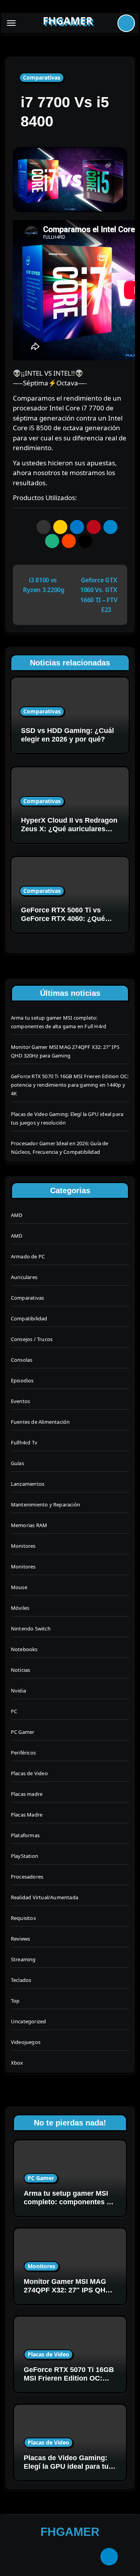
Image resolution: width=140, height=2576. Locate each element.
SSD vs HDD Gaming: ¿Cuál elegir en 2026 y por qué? (67, 735)
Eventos (20, 1401)
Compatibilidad (29, 1318)
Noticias (21, 1670)
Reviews (20, 1939)
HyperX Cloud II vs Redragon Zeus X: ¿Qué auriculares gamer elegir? (69, 829)
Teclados (21, 1980)
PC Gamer (23, 1732)
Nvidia (18, 1691)
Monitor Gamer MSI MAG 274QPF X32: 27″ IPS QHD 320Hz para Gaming (67, 2290)
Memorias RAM (29, 1525)
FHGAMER (68, 21)
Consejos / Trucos (32, 1339)
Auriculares (24, 1277)
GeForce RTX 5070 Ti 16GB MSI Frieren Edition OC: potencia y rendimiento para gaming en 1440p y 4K (70, 1085)
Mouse (19, 1587)
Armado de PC (28, 1256)
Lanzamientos (28, 1484)
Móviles (20, 1608)
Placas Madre (27, 1815)
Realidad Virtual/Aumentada (45, 1897)
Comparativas (42, 77)
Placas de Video (29, 1773)
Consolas (22, 1360)
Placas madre (27, 1794)
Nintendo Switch (31, 1629)
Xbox (17, 2063)
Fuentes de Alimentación (40, 1422)
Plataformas (25, 1835)
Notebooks (24, 1649)
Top (15, 2001)
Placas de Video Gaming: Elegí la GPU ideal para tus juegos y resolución (68, 2466)
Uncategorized (29, 2021)
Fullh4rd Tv (24, 1442)
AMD (17, 1215)
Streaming (23, 1959)
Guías (17, 1463)
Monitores (23, 1546)
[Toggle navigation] (11, 23)
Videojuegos (26, 2042)
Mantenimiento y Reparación (45, 1504)
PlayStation (24, 1856)
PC (14, 1711)
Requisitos (23, 1918)
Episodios (22, 1380)
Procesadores (27, 1877)
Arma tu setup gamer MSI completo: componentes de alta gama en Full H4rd (69, 2202)
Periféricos (23, 1753)
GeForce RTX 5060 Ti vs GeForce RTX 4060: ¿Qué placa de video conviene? (63, 918)
